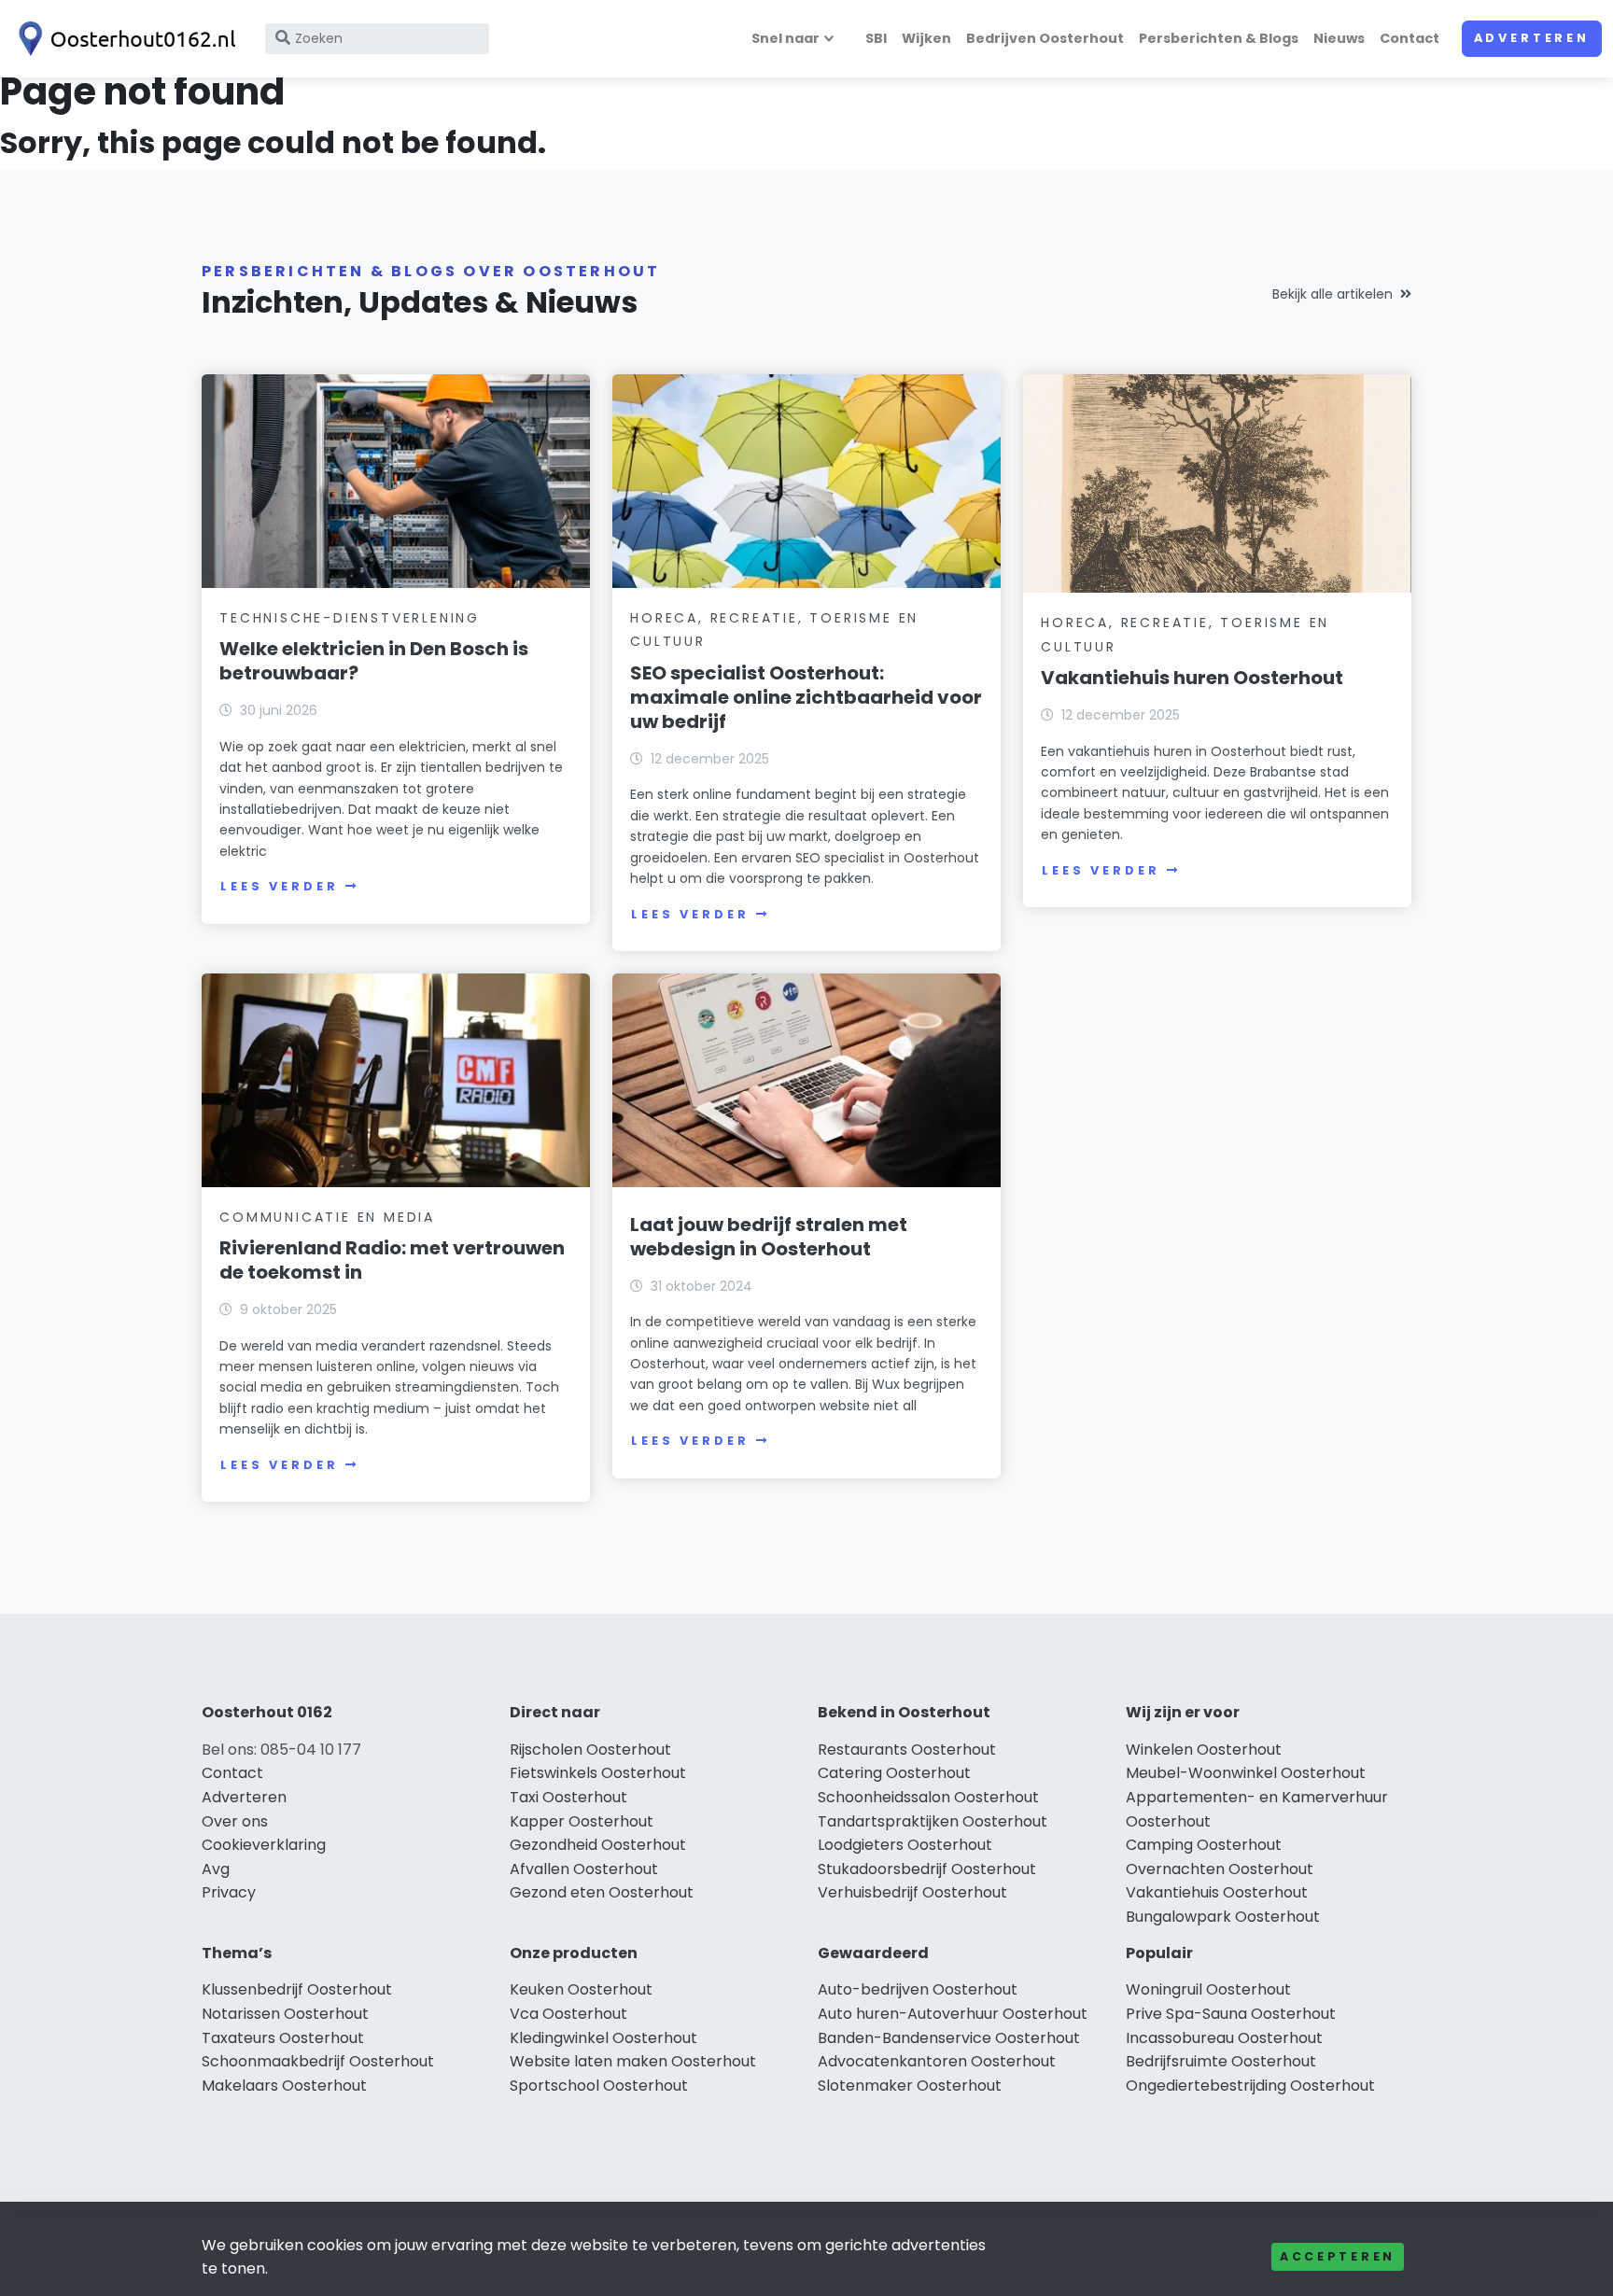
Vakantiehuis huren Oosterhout (1192, 678)
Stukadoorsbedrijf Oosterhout (927, 1869)
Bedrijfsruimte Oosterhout (1221, 2061)
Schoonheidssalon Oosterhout (928, 1797)
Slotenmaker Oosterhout (910, 2086)
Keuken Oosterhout (581, 1989)
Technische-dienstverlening (350, 618)
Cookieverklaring (264, 1845)
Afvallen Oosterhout (584, 1869)
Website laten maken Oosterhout (633, 2061)
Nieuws (1339, 38)
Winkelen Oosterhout (1204, 1750)
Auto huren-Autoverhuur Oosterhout (953, 2014)
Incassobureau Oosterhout (1224, 2038)
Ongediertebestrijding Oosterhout (1250, 2086)
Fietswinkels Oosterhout (598, 1773)
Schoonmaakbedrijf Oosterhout (318, 2061)
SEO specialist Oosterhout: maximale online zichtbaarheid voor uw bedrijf (806, 697)
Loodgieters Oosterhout (905, 1845)
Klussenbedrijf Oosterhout (297, 1989)
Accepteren (1338, 2256)
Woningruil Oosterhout (1208, 1989)
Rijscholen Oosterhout (590, 1750)
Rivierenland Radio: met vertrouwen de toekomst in (392, 1260)
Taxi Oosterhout (568, 1797)
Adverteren (1532, 38)
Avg (216, 1869)
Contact (1410, 38)
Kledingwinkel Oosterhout (603, 2038)
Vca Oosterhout (568, 2014)
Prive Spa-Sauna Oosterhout (1231, 2014)
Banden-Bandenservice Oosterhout (949, 2038)
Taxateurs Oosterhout (283, 2038)
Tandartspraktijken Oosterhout (933, 1821)
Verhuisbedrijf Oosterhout (912, 1892)
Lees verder (279, 886)
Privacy (229, 1892)
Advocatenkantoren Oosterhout (937, 2061)
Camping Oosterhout (1204, 1845)
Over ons (235, 1821)
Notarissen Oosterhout (285, 2014)
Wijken (926, 38)
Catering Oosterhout (894, 1773)
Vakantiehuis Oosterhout (1217, 1892)
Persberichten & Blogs (1219, 38)
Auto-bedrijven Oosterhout (918, 1989)
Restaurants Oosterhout (907, 1750)
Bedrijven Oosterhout (1045, 38)
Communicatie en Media (327, 1217)
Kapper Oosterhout (582, 1821)
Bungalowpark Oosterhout (1223, 1917)
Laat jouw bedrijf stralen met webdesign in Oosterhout (769, 1237)
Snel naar (785, 38)
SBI (876, 38)
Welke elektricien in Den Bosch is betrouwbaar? (374, 661)
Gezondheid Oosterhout (598, 1845)
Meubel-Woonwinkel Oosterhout (1246, 1773)
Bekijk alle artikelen (1332, 294)
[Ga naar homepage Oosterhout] (123, 39)
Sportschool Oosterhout (599, 2086)
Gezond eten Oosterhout (602, 1892)
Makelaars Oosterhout (284, 2086)
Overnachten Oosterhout (1220, 1869)
